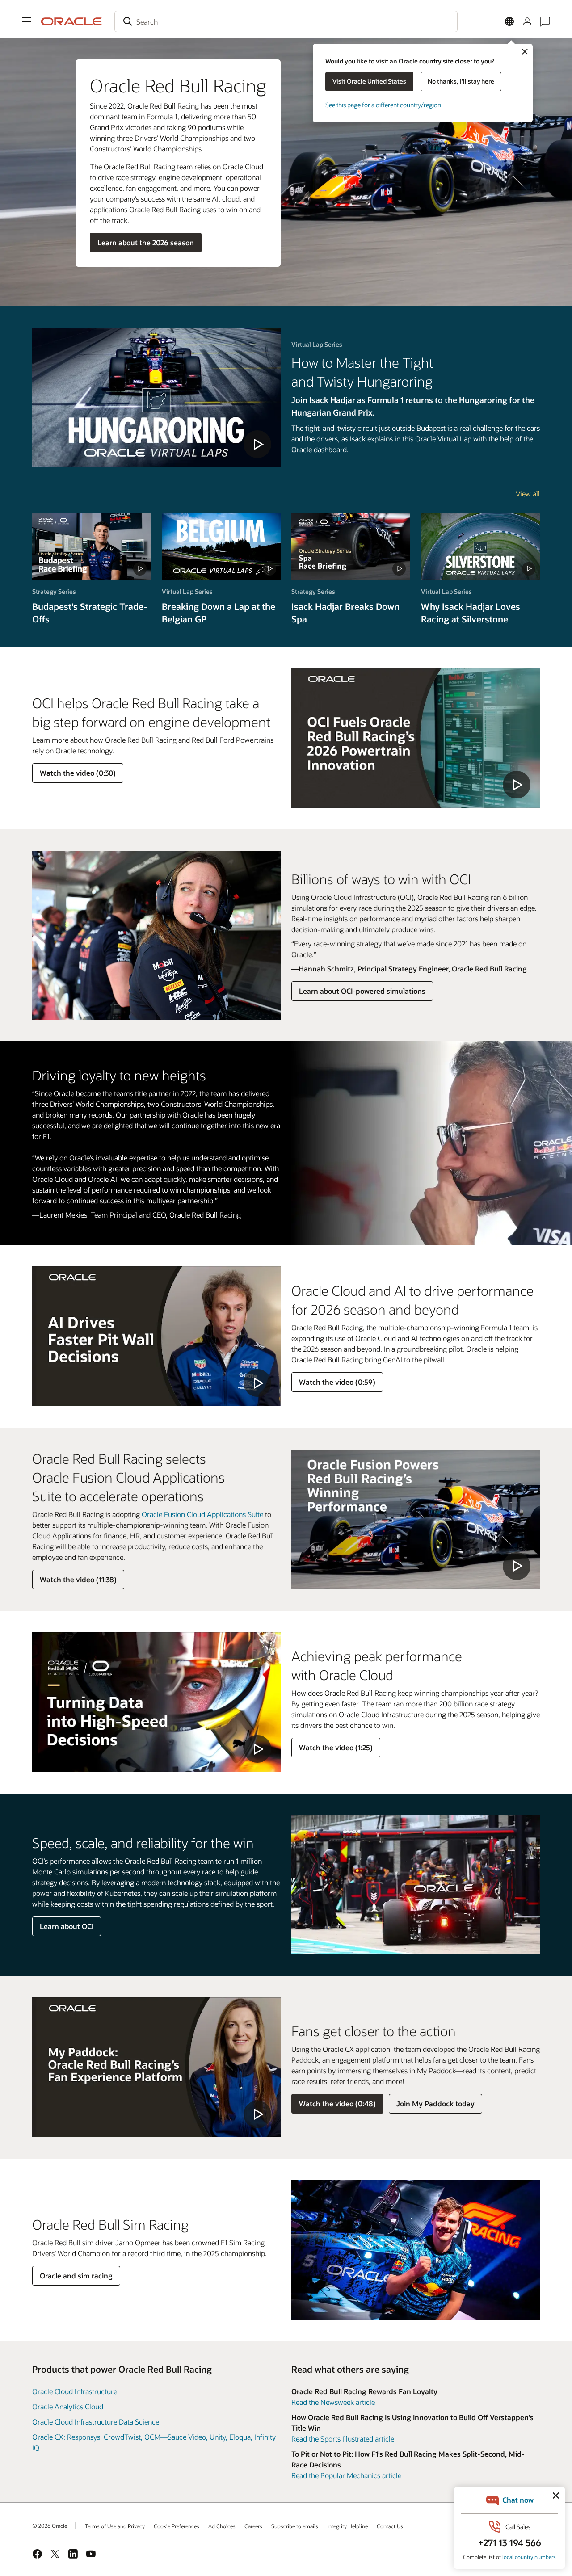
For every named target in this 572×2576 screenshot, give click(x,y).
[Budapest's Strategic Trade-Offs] (92, 546)
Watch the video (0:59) (337, 1382)
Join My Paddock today (435, 2103)
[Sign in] (527, 21)
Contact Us (390, 2526)
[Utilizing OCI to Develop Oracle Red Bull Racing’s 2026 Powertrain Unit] (416, 738)
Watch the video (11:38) (78, 1579)
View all (528, 494)
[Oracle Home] (71, 21)
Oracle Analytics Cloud (68, 2406)
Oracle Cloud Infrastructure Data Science (96, 2422)
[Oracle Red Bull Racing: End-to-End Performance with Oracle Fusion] (416, 1519)
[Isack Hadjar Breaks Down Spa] (351, 546)
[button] (27, 21)
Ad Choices (222, 2526)
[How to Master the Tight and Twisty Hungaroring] (156, 397)
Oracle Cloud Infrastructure (75, 2391)
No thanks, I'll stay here (461, 81)
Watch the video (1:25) (336, 1747)
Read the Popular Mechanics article (346, 2475)
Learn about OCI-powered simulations (362, 991)
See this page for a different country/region (383, 105)
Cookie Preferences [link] (177, 2526)
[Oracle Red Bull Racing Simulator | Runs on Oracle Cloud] (156, 1702)
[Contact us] (545, 21)
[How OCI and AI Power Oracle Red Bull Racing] (156, 1336)
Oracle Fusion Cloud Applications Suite (202, 1514)
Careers (253, 2526)
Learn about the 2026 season (146, 242)
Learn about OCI (67, 1926)
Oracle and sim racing (76, 2276)
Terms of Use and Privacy (115, 2526)
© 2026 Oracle (50, 2526)
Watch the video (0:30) (78, 773)
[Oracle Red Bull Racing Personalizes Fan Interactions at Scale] (156, 2067)
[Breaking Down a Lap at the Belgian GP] (221, 546)
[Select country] (509, 21)
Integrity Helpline (347, 2526)
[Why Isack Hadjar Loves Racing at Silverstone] (480, 546)
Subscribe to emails (295, 2526)
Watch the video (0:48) (337, 2103)
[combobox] (286, 21)
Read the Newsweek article (333, 2402)
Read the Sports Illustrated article (343, 2439)
